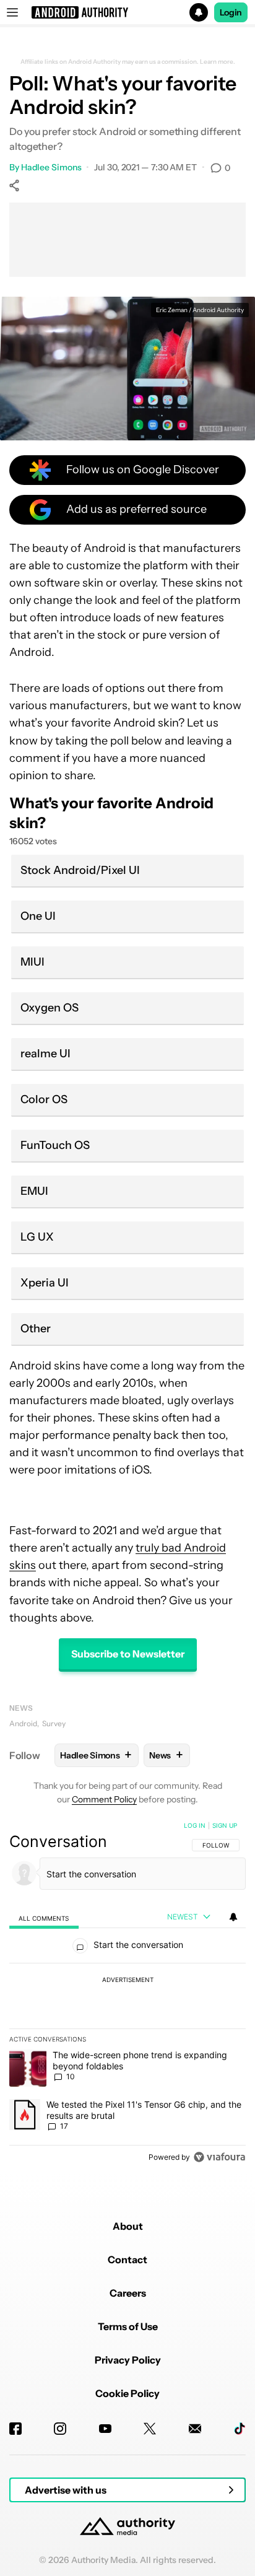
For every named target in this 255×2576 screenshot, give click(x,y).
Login (231, 12)
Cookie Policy (127, 2393)
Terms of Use (128, 2326)
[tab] (44, 1917)
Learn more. (218, 62)
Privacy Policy (128, 2360)
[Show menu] (12, 12)
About (128, 2226)
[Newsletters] (195, 2429)
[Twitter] (150, 2429)
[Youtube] (105, 2429)
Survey (54, 1723)
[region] (127, 1994)
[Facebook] (15, 2429)
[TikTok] (240, 2429)
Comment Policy (104, 1799)
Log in (195, 1825)
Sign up (225, 1825)
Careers (128, 2293)
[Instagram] (60, 2429)
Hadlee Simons (51, 167)
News (21, 1708)
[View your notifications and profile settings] (233, 1917)
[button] (127, 12)
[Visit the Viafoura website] (219, 2157)
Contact (127, 2259)
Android (23, 1723)
